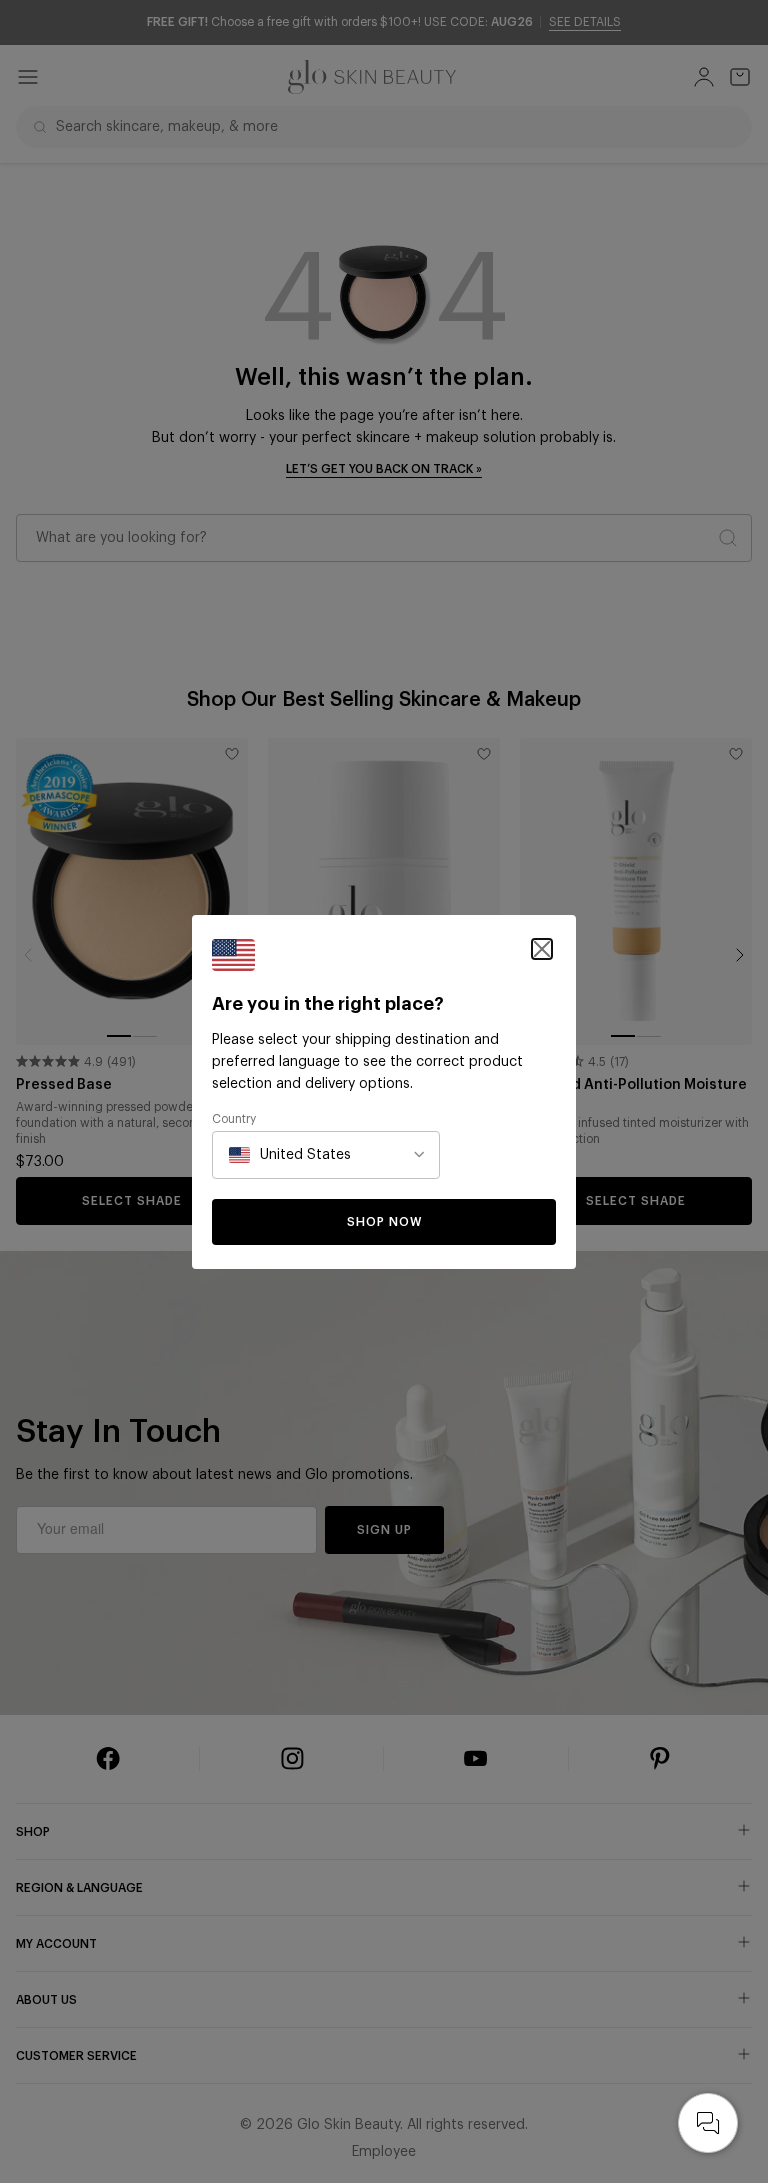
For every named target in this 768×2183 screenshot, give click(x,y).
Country (234, 1119)
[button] (542, 949)
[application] (708, 2123)
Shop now (384, 1222)
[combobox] (290, 1155)
